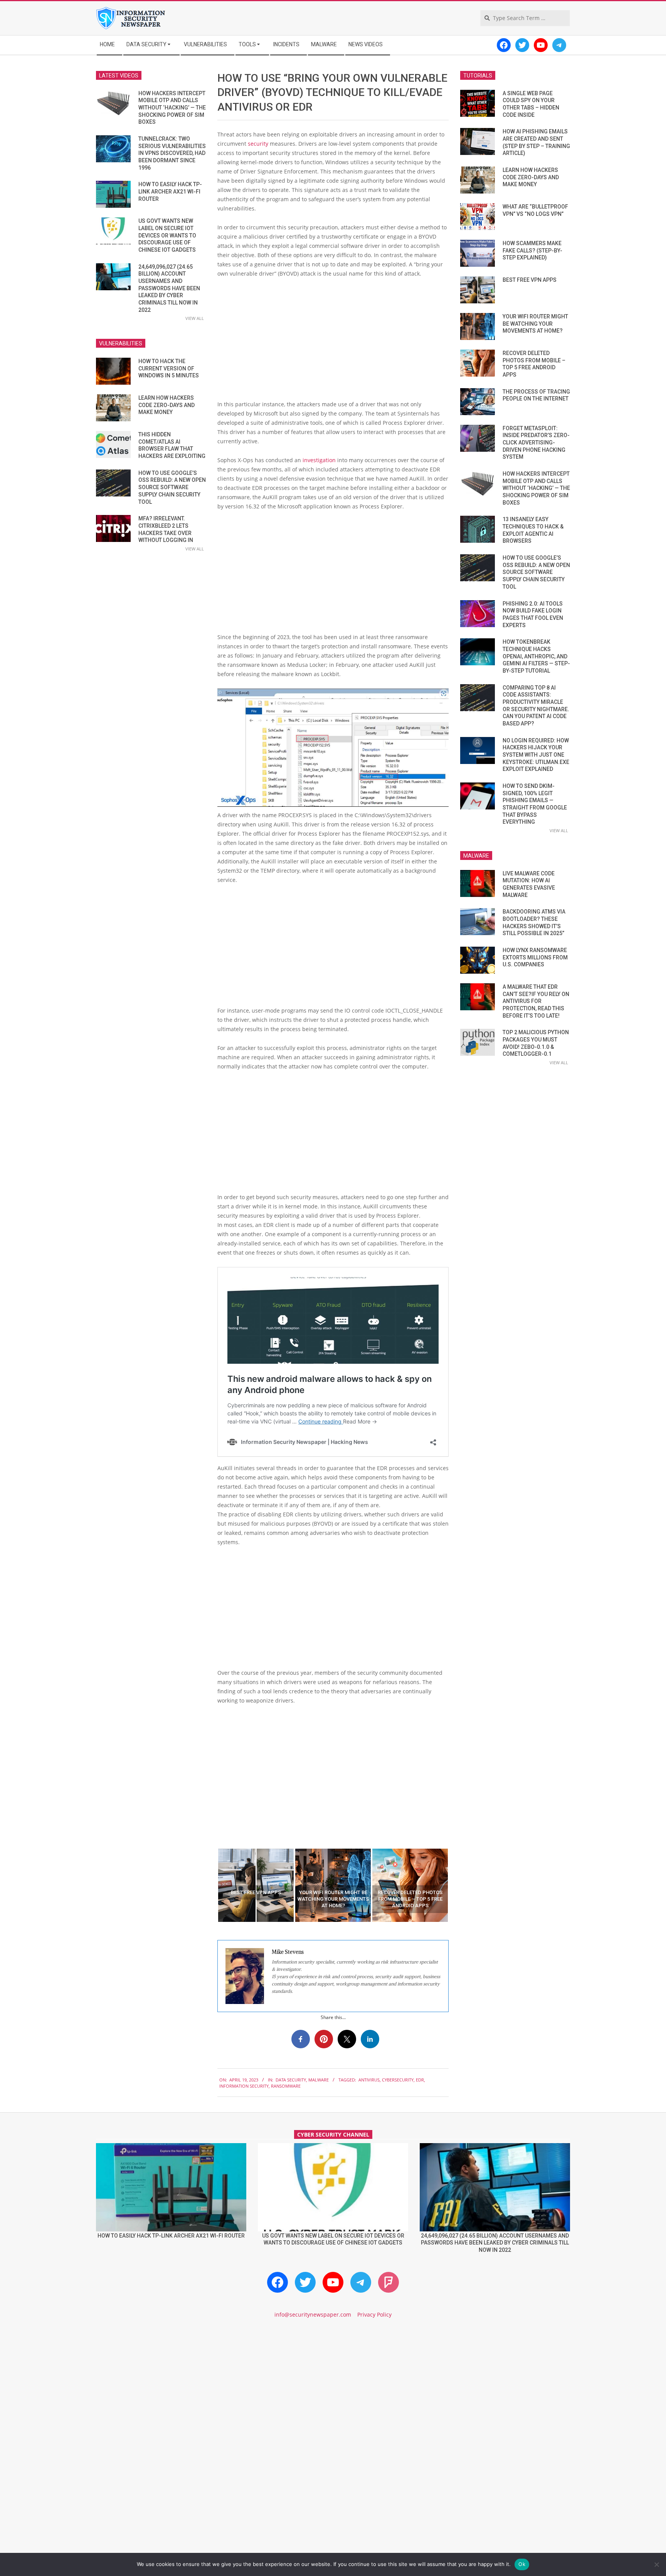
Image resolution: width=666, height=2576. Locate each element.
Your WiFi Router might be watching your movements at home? (535, 324)
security (259, 144)
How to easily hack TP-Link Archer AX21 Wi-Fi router (170, 191)
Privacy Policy (374, 2314)
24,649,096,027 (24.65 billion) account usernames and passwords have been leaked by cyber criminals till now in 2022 (169, 288)
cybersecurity (398, 2080)
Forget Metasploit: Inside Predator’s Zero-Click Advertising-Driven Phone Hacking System (536, 443)
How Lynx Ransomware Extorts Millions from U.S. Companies (535, 957)
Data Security (291, 2080)
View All (195, 318)
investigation (319, 460)
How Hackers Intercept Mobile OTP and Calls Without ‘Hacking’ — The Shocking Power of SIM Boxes (172, 108)
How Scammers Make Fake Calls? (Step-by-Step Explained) (532, 250)
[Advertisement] (333, 342)
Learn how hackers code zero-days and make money (166, 405)
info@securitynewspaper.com (313, 2314)
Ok (522, 2564)
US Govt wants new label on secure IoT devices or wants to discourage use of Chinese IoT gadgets (167, 235)
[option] (256, 1885)
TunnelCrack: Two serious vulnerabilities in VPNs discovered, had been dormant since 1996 (172, 153)
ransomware (286, 2086)
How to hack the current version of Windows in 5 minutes (169, 368)
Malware (319, 2080)
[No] (656, 2564)
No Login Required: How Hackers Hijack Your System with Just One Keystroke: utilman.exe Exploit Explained (536, 755)
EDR (420, 2080)
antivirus (369, 2080)
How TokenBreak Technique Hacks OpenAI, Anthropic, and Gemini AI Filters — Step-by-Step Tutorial (536, 656)
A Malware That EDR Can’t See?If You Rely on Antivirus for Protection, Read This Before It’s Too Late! (536, 1001)
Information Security (244, 2086)
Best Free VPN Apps (530, 280)
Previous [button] (212, 1885)
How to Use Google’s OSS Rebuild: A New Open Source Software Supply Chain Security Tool (172, 487)
